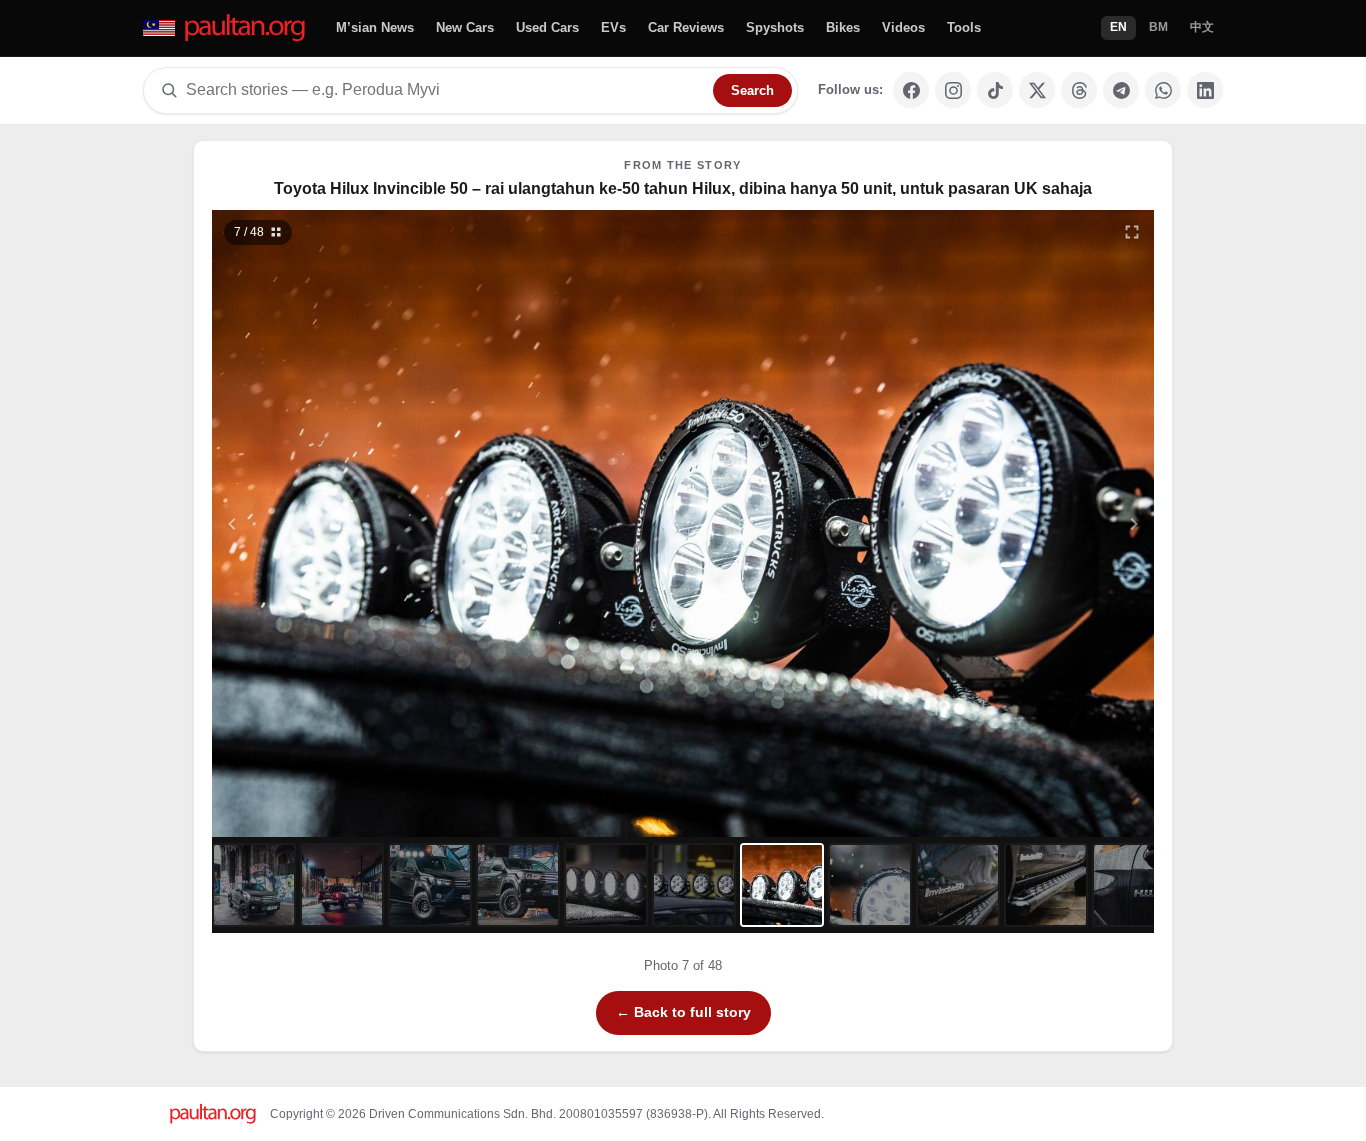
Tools (964, 27)
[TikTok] (995, 90)
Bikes (843, 27)
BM (1158, 27)
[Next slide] (1037, 523)
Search (752, 90)
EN (1118, 27)
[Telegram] (1121, 90)
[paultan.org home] (225, 28)
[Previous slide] (330, 523)
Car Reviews (686, 27)
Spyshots (775, 27)
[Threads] (1079, 90)
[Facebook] (911, 90)
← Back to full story (683, 1012)
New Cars (465, 27)
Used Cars (547, 27)
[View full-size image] (1132, 232)
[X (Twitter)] (1037, 90)
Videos (903, 27)
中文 (1202, 27)
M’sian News (375, 27)
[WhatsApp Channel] (1163, 90)
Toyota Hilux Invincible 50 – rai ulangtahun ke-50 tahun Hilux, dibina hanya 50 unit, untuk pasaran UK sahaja (683, 188)
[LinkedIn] (1205, 90)
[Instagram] (953, 90)
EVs (613, 27)
